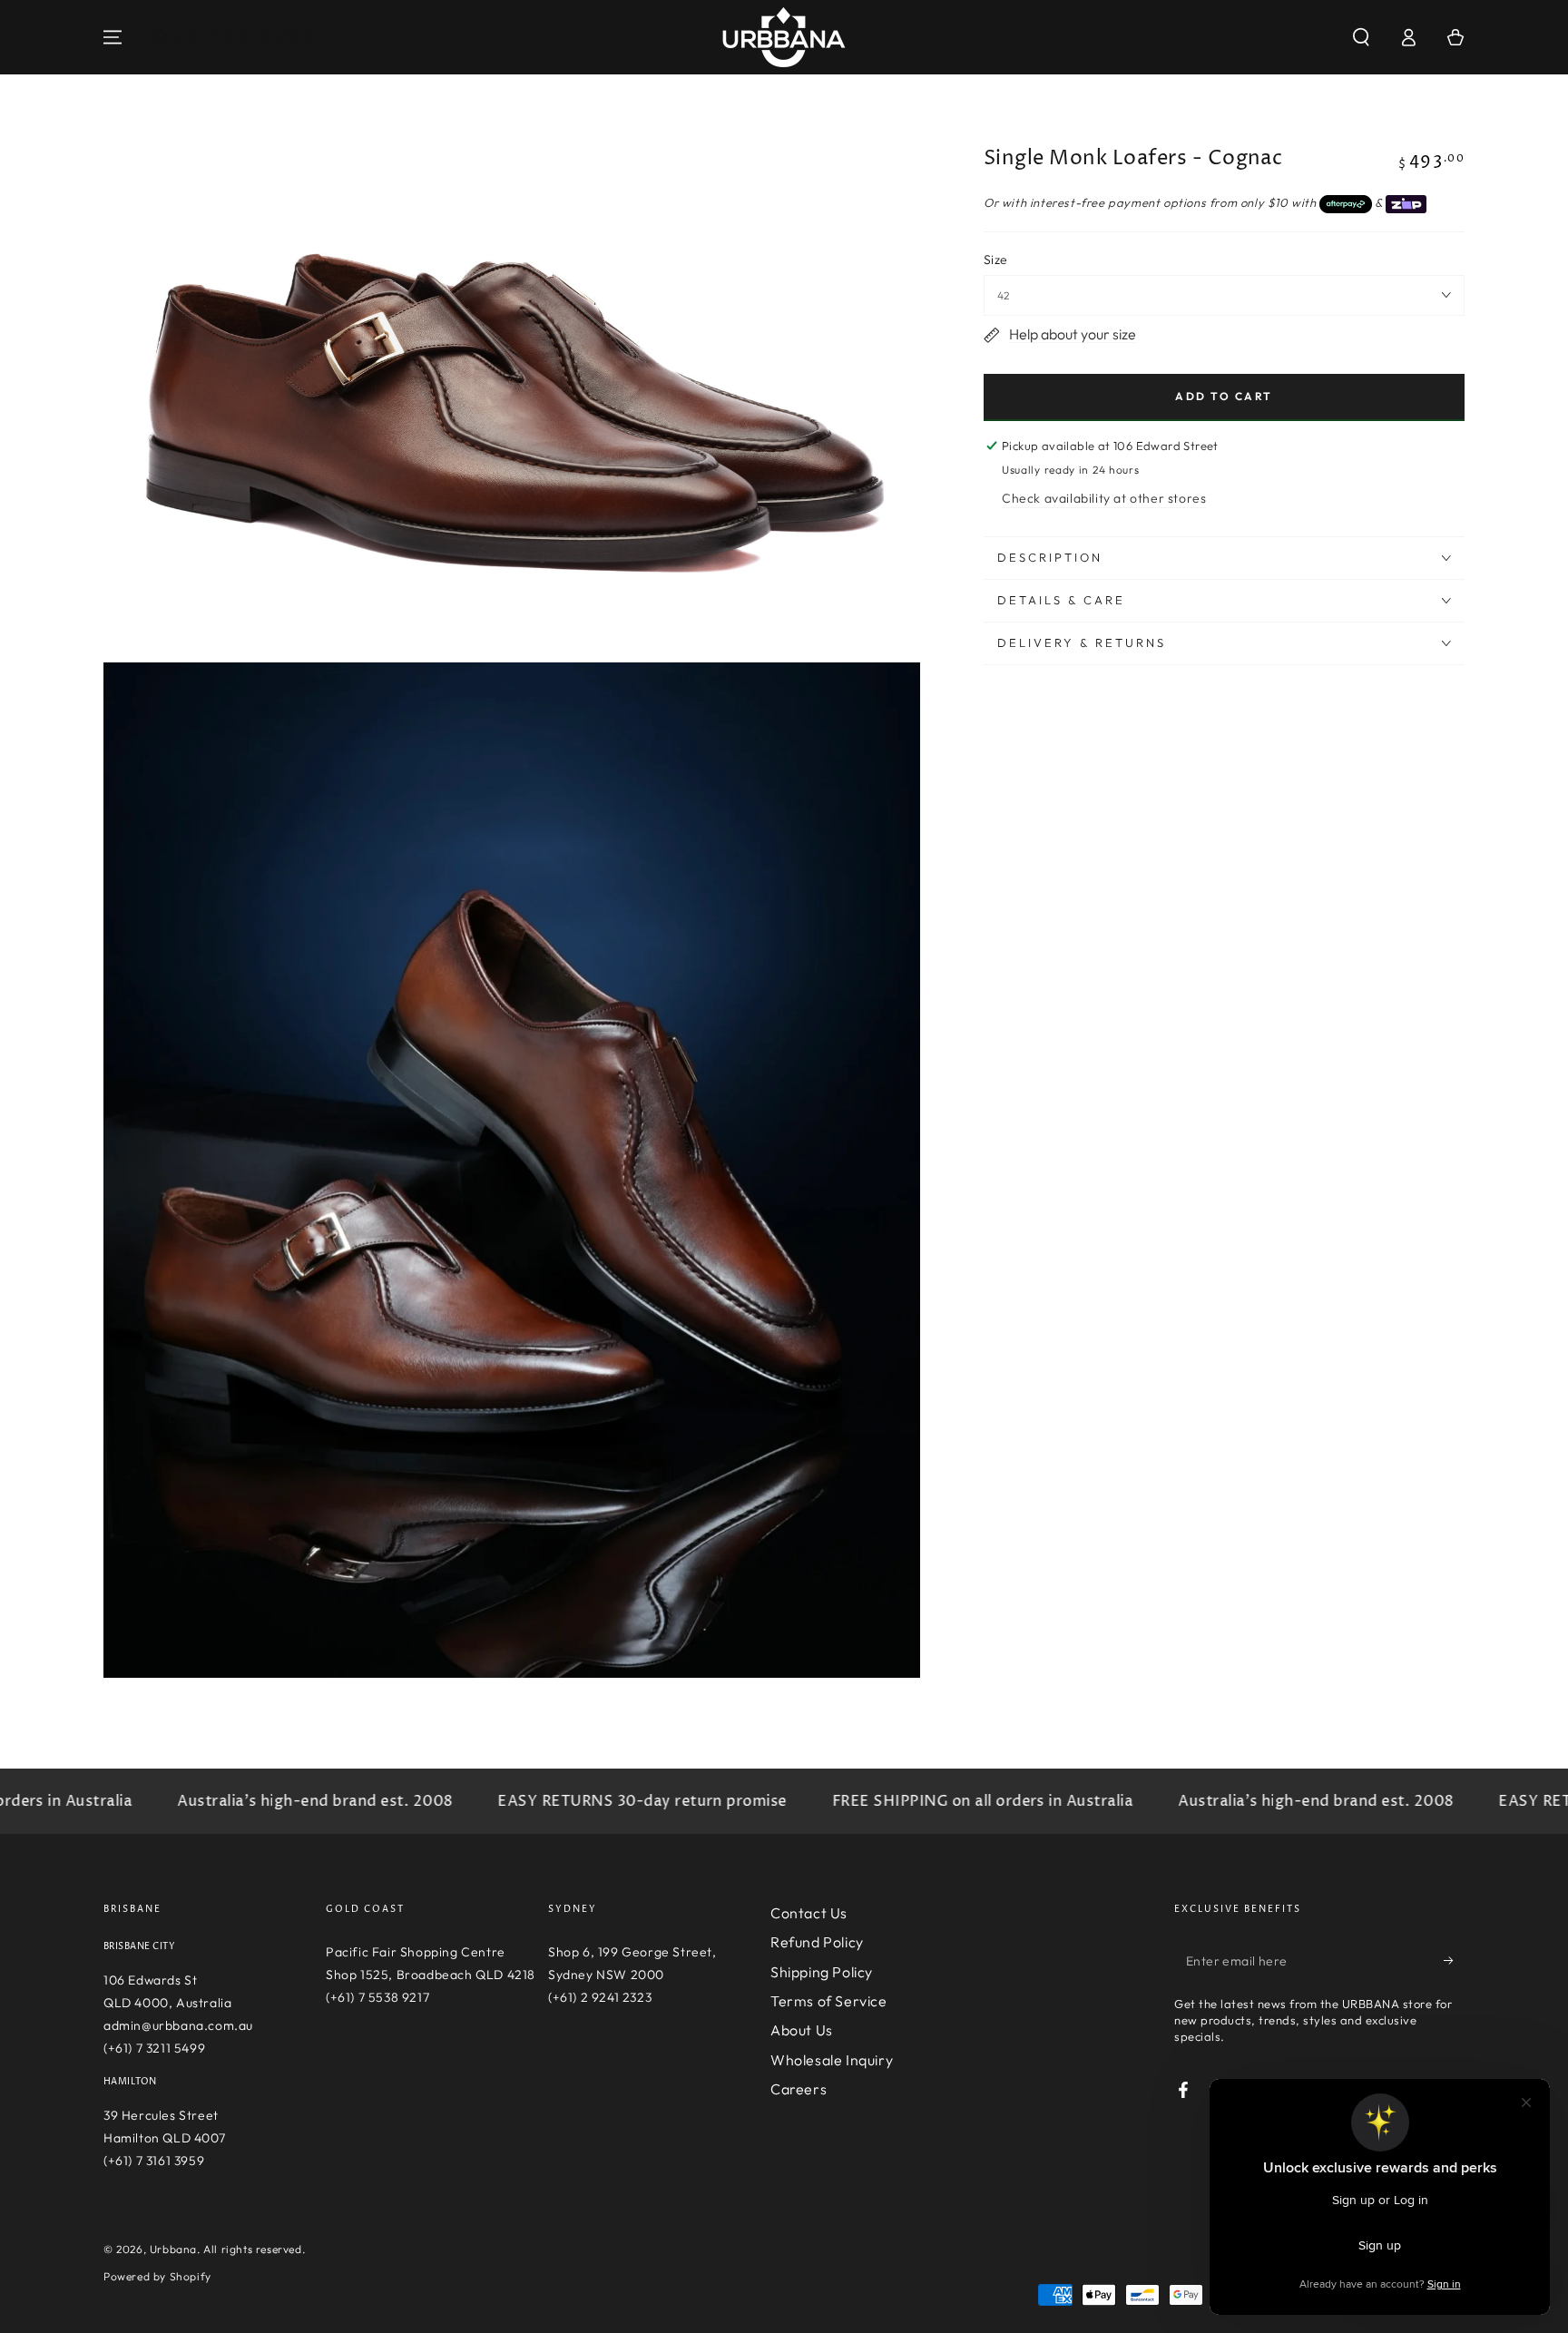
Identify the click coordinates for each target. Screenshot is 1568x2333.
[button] (1361, 37)
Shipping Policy (822, 1972)
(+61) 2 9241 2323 (600, 1997)
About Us (802, 2030)
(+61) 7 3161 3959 (154, 2161)
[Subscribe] (1454, 1961)
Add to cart (1224, 396)
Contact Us (809, 1913)
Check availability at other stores (1104, 498)
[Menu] (113, 37)
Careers (799, 2089)
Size (996, 260)
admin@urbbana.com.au (178, 2025)
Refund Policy (817, 1942)
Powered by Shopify (157, 2276)
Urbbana (173, 2249)
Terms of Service (829, 2001)
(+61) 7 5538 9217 (377, 1997)
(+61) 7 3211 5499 (154, 2048)
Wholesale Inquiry (832, 2060)
